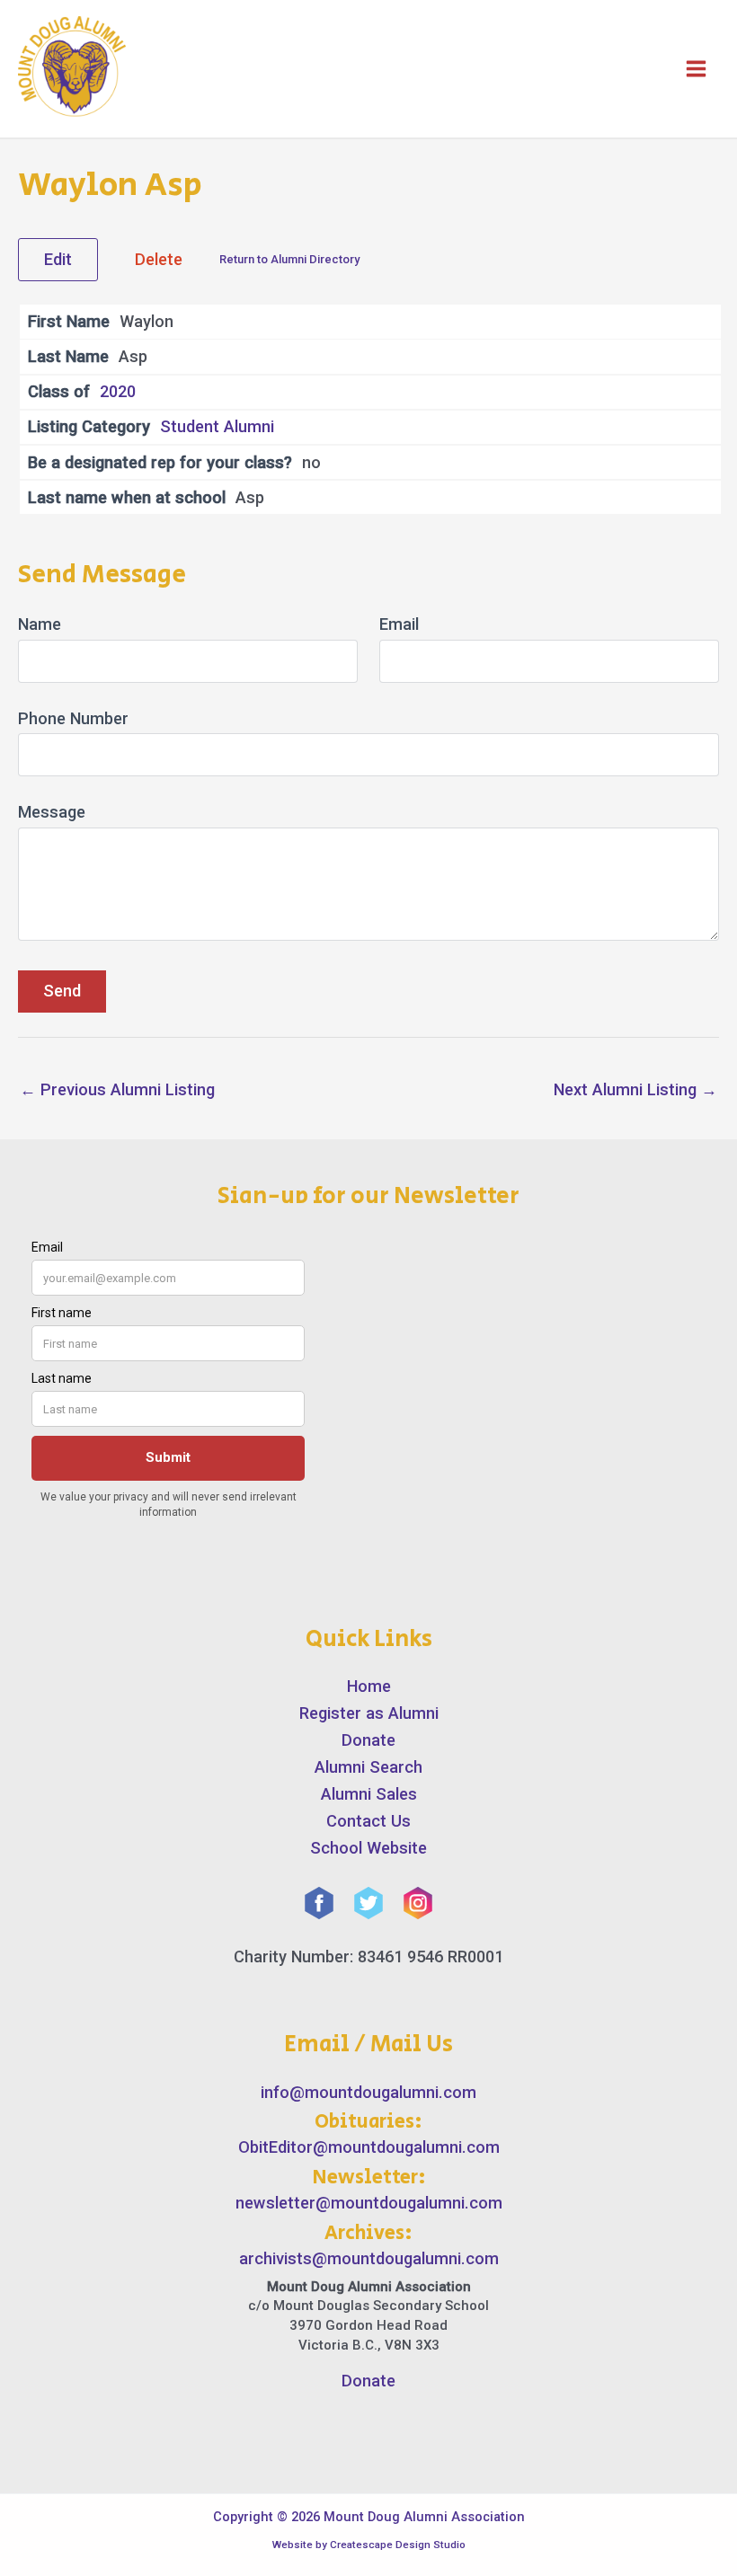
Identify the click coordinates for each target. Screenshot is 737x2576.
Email (399, 624)
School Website (368, 1848)
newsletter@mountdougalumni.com (369, 2203)
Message (52, 812)
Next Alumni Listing (635, 1089)
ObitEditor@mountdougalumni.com (369, 2147)
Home (369, 1686)
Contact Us (368, 1821)
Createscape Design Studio (398, 2545)
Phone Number (73, 718)
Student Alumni (217, 426)
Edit (58, 259)
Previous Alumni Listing (117, 1089)
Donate (368, 1740)
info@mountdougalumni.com (368, 2092)
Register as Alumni (369, 1713)
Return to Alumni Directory (289, 259)
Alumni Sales (369, 1794)
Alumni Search (368, 1767)
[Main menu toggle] (696, 69)
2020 (118, 391)
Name (40, 624)
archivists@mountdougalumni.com (369, 2258)
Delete (159, 259)
